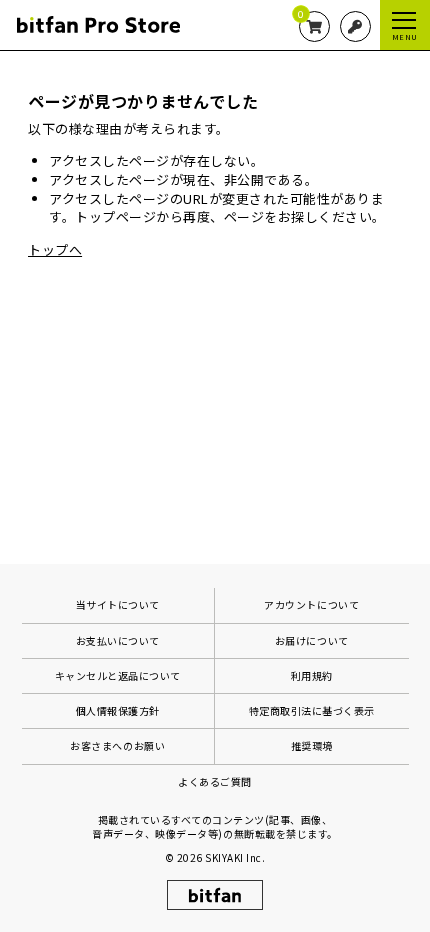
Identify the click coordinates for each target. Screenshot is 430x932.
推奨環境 (312, 745)
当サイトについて (118, 604)
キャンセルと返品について (118, 675)
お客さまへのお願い (117, 745)
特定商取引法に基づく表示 (312, 710)
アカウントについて (311, 604)
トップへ (55, 249)
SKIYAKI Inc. (235, 857)
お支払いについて (118, 640)
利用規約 (312, 675)
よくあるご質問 (215, 781)
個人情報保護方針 (118, 710)
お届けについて (312, 640)
